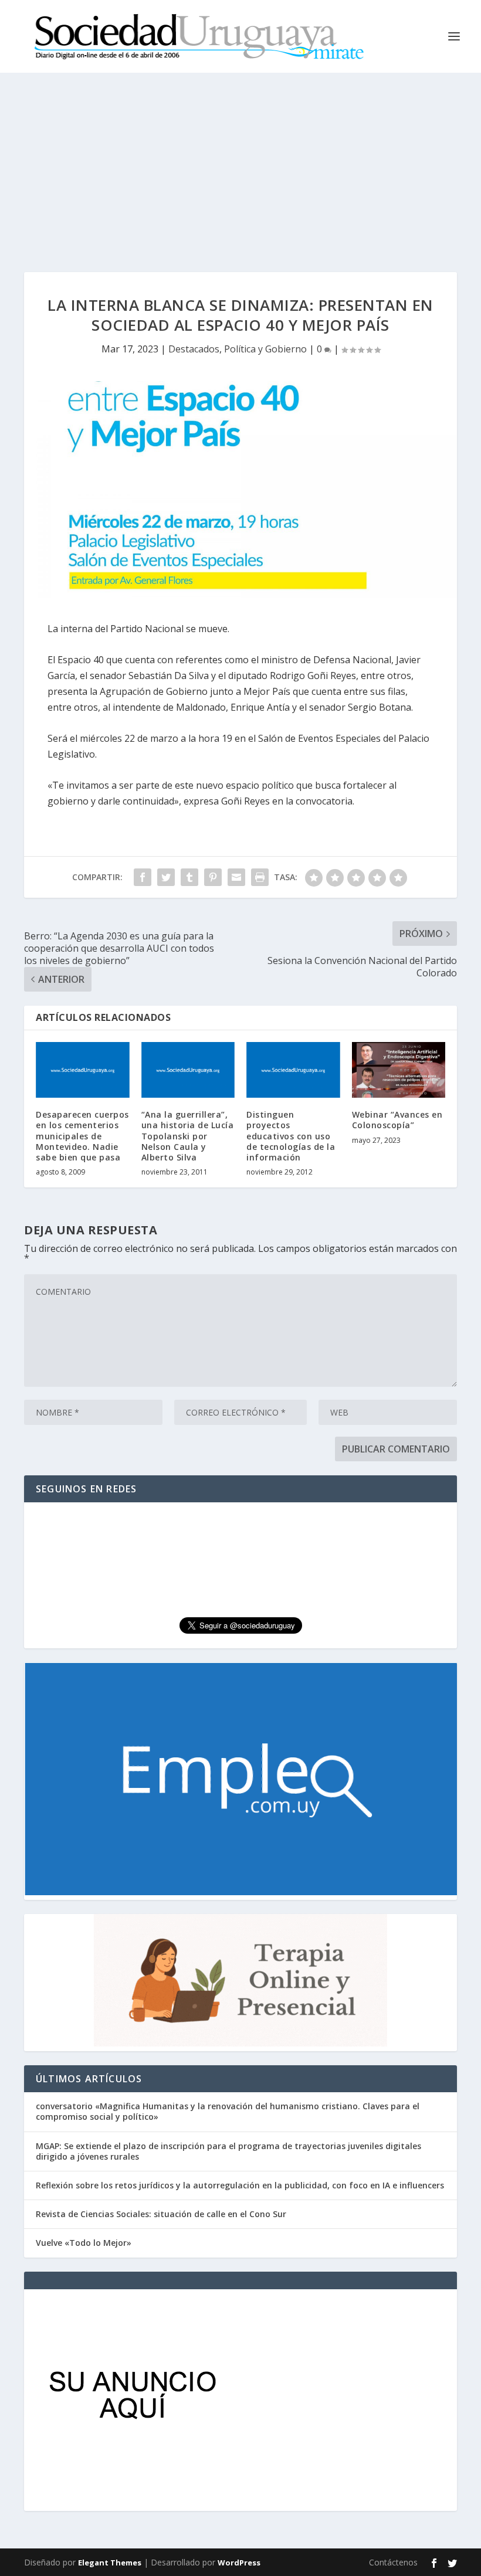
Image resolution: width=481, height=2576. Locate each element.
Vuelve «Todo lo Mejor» (84, 2243)
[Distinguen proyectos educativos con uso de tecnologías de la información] (293, 1070)
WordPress (239, 2563)
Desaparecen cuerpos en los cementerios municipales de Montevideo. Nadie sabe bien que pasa (82, 1136)
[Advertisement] (240, 161)
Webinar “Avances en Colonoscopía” (397, 1120)
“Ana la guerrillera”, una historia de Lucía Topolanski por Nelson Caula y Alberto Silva (188, 1136)
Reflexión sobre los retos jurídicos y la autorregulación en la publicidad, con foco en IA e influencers (240, 2185)
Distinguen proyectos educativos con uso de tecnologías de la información (291, 1136)
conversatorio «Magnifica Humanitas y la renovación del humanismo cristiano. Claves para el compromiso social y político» (228, 2111)
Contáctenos (393, 2562)
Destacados (194, 349)
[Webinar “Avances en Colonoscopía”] (399, 1070)
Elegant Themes (110, 2563)
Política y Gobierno (265, 349)
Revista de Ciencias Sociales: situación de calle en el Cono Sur (161, 2214)
